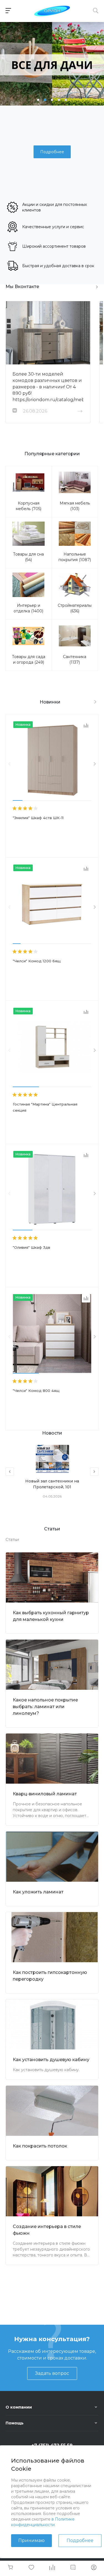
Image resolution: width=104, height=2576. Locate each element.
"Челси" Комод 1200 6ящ (37, 961)
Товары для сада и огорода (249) (29, 659)
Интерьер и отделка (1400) (28, 608)
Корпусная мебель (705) (29, 506)
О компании (19, 2407)
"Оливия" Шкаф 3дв (31, 1247)
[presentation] (9, 764)
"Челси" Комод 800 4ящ (36, 1391)
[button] (38, 100)
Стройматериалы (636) (75, 608)
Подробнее (80, 2540)
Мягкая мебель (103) (75, 506)
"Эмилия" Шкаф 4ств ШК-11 (38, 818)
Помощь (15, 2423)
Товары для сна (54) (28, 557)
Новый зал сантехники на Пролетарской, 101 (52, 1484)
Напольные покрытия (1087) (75, 557)
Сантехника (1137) (75, 659)
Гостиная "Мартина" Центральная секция (45, 1107)
